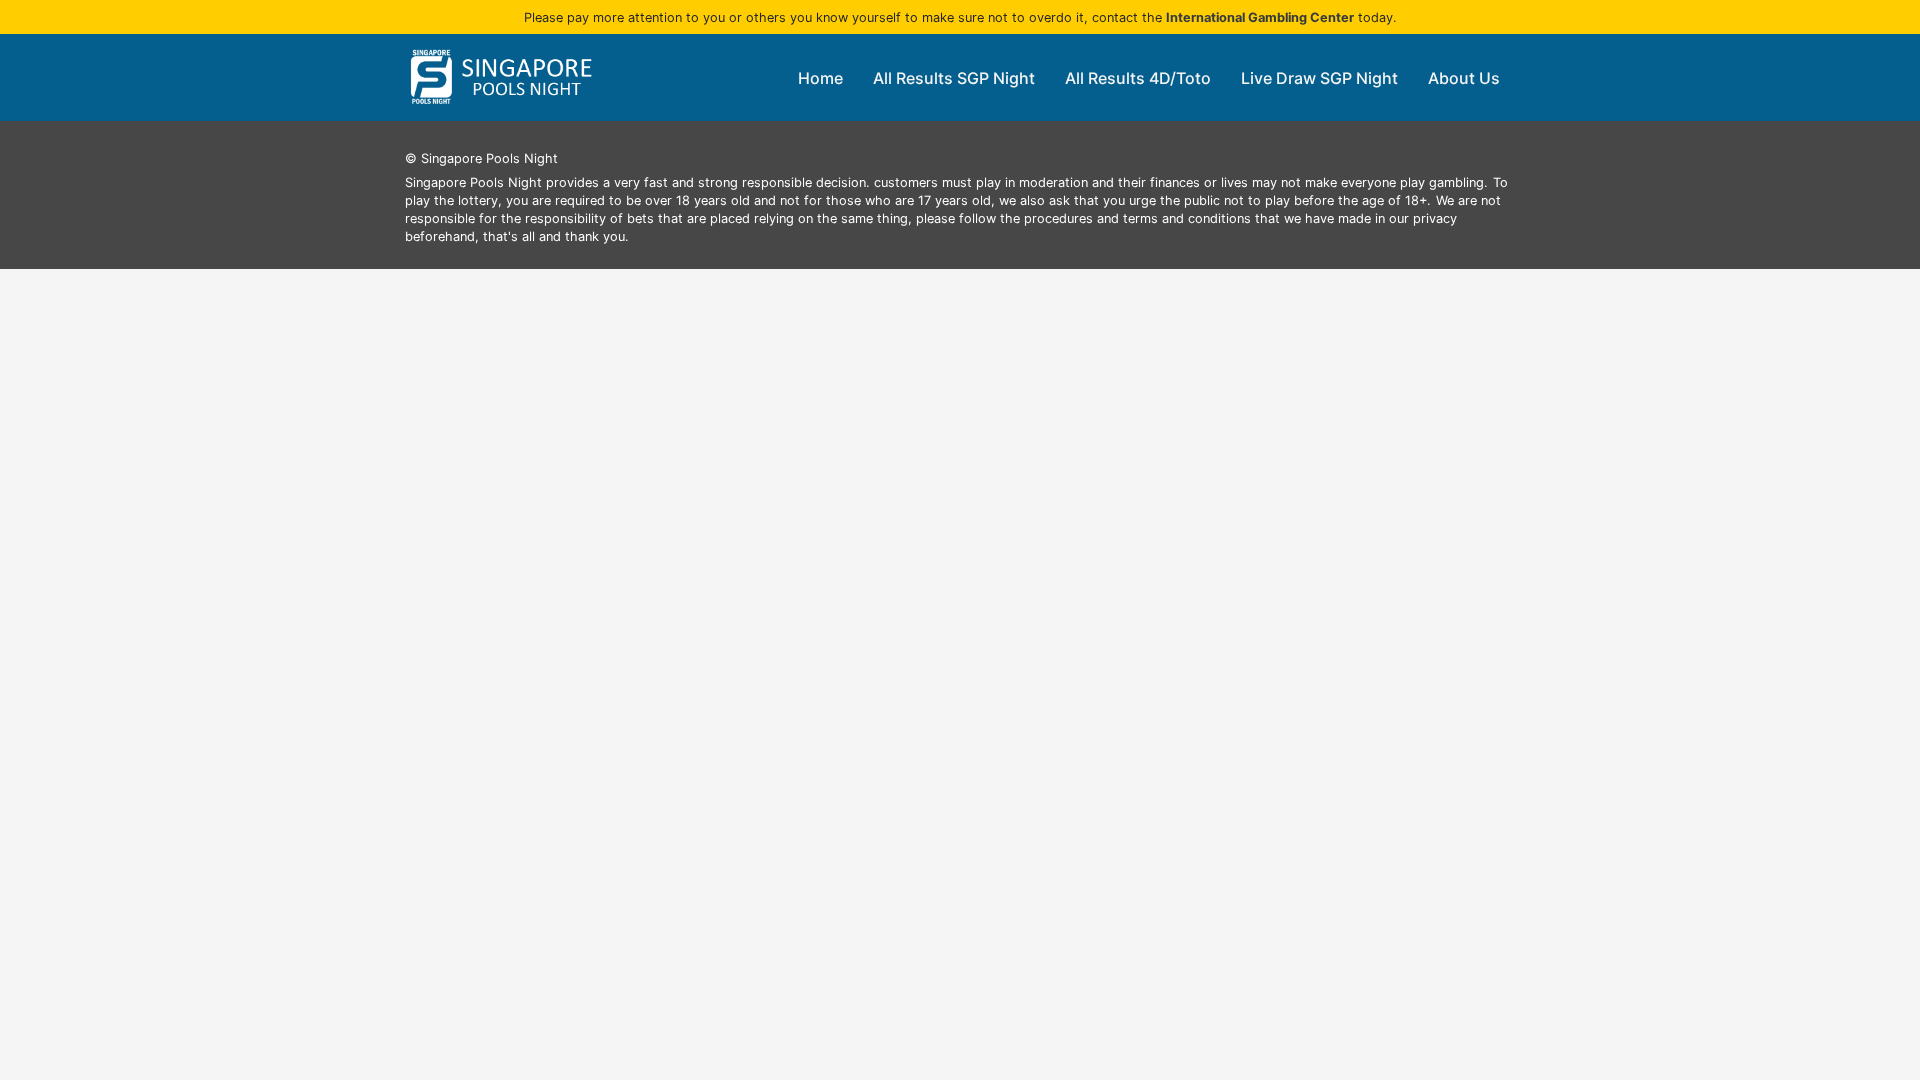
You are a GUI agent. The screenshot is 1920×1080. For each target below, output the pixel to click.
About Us (1464, 78)
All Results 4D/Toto (1138, 78)
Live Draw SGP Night (1319, 78)
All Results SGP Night (954, 78)
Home (820, 78)
